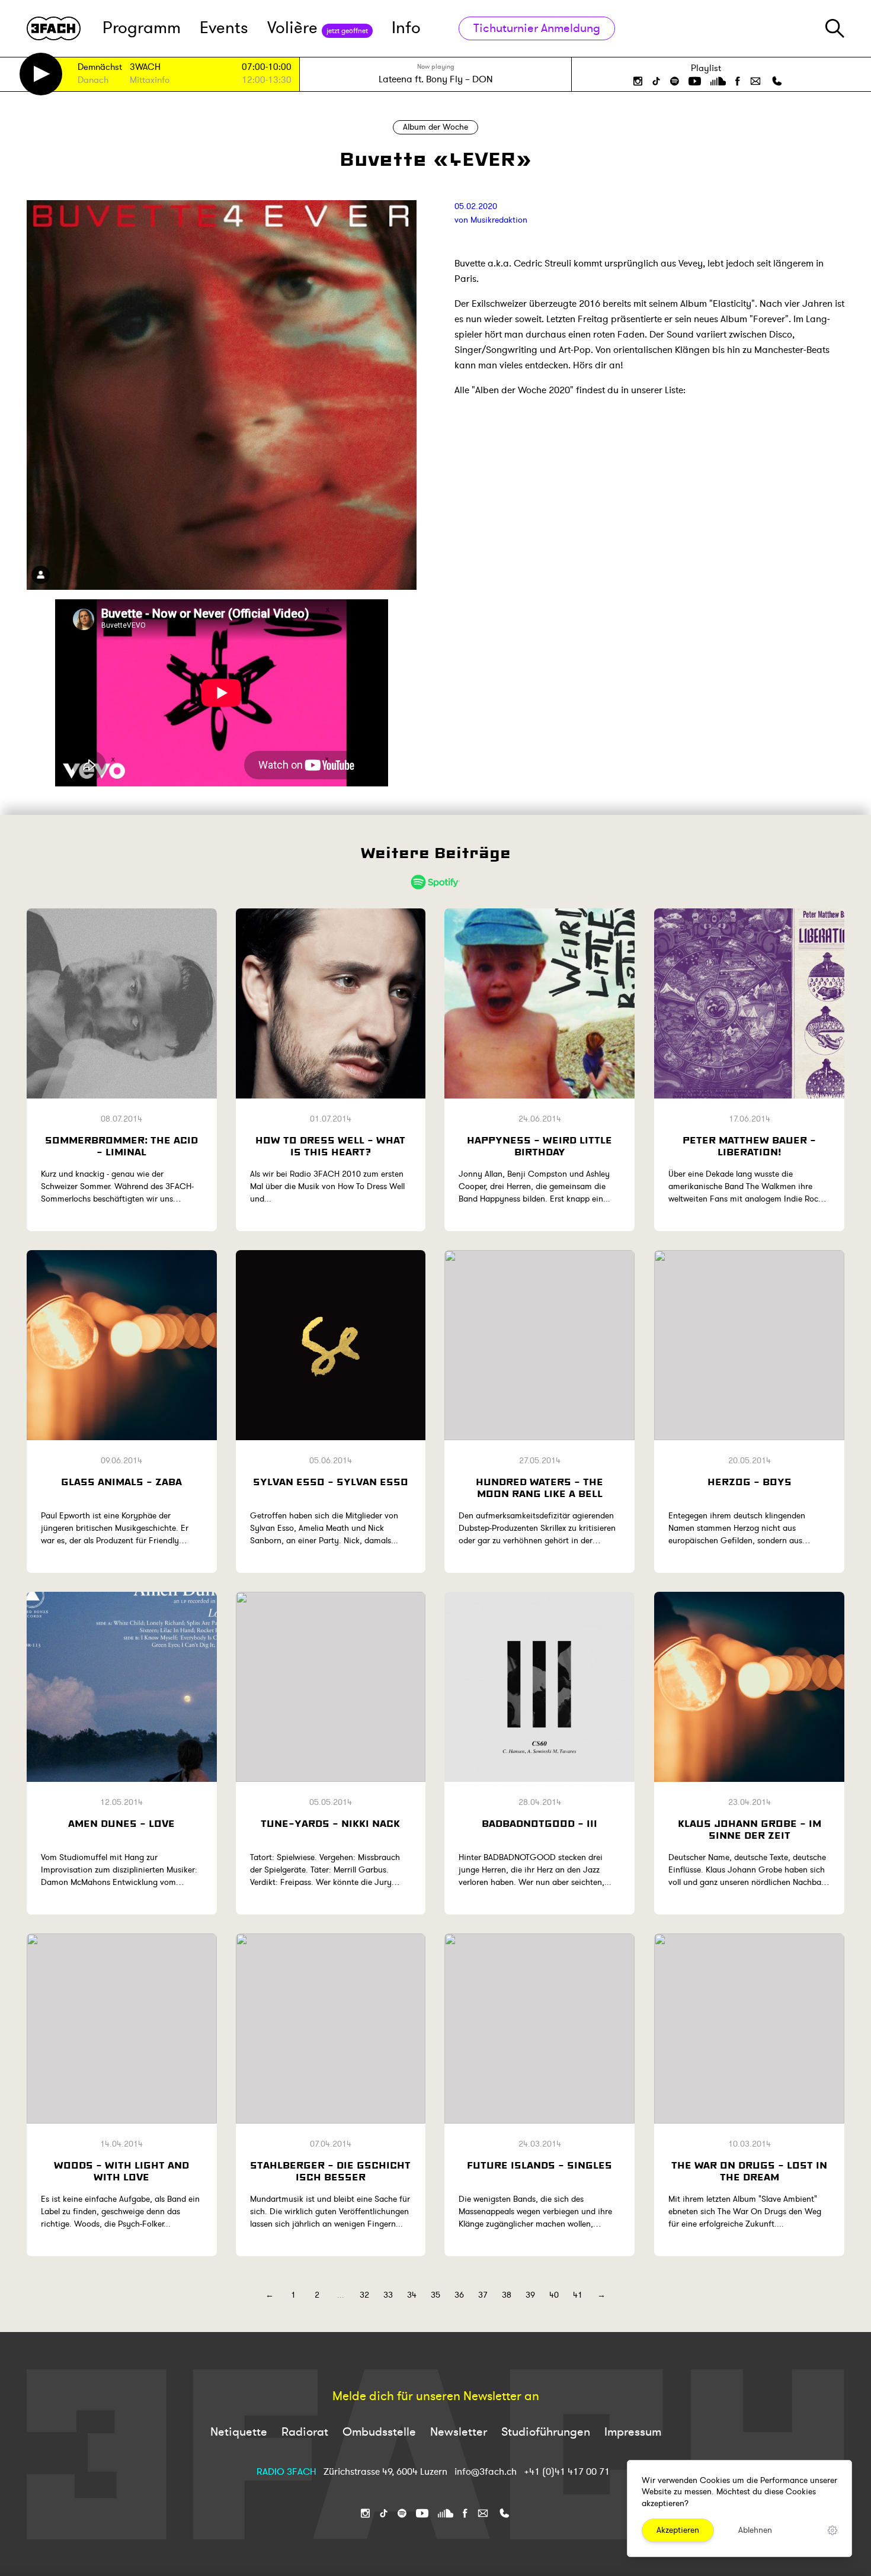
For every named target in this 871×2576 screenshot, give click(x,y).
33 (388, 2295)
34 (412, 2295)
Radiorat (305, 2432)
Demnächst (100, 68)
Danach (93, 81)
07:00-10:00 (267, 67)
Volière (318, 28)
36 (459, 2295)
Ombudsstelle (379, 2432)
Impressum (633, 2432)
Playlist (706, 68)
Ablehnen (755, 2530)
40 (554, 2295)
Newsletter (459, 2432)
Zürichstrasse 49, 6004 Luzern (385, 2472)
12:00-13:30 (267, 80)
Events (224, 28)
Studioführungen (546, 2432)
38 (507, 2295)
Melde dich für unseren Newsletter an (436, 2397)
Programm (142, 28)
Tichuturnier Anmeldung (537, 28)
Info (406, 28)
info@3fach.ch (487, 2472)
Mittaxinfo (150, 81)
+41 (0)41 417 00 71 (567, 2472)
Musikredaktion (499, 220)
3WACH (145, 68)
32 (364, 2295)
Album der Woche (435, 127)
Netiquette (239, 2432)
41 (578, 2295)
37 (483, 2295)
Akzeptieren (678, 2530)
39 (530, 2295)
